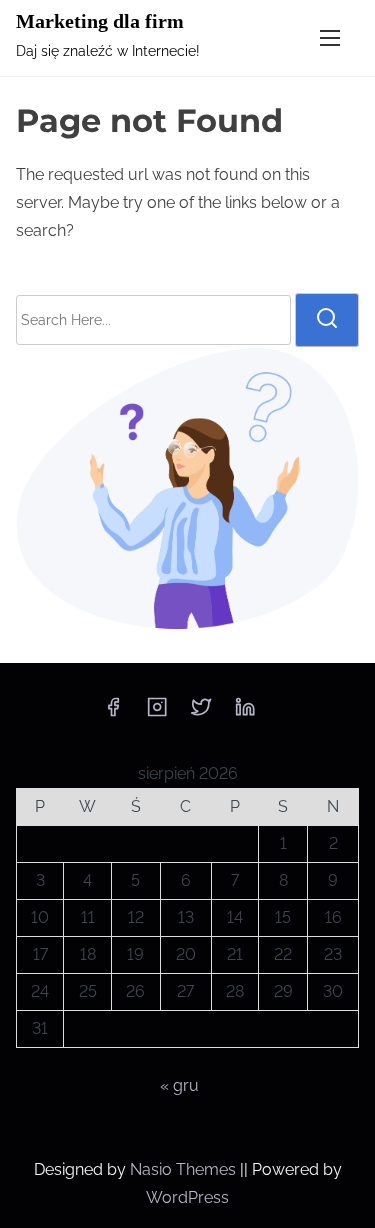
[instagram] (157, 713)
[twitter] (201, 713)
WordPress (187, 1197)
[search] (327, 320)
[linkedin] (245, 713)
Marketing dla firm (100, 21)
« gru (179, 1085)
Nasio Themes (185, 1169)
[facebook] (113, 713)
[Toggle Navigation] (330, 37)
